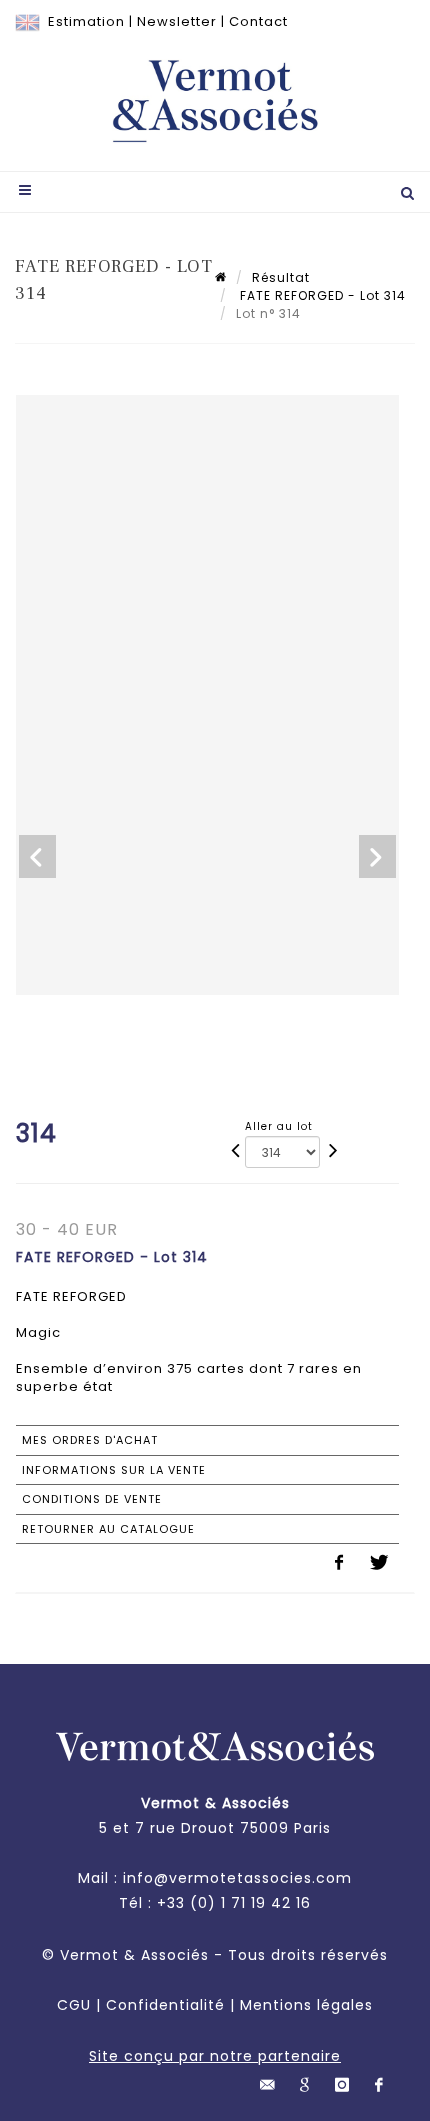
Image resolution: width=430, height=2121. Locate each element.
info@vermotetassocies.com (237, 1878)
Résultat (281, 277)
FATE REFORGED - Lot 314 (321, 295)
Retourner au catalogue (108, 1529)
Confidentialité (165, 2005)
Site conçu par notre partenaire (215, 2056)
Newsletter (177, 21)
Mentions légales (306, 2005)
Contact (258, 21)
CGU (74, 2005)
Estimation (86, 21)
